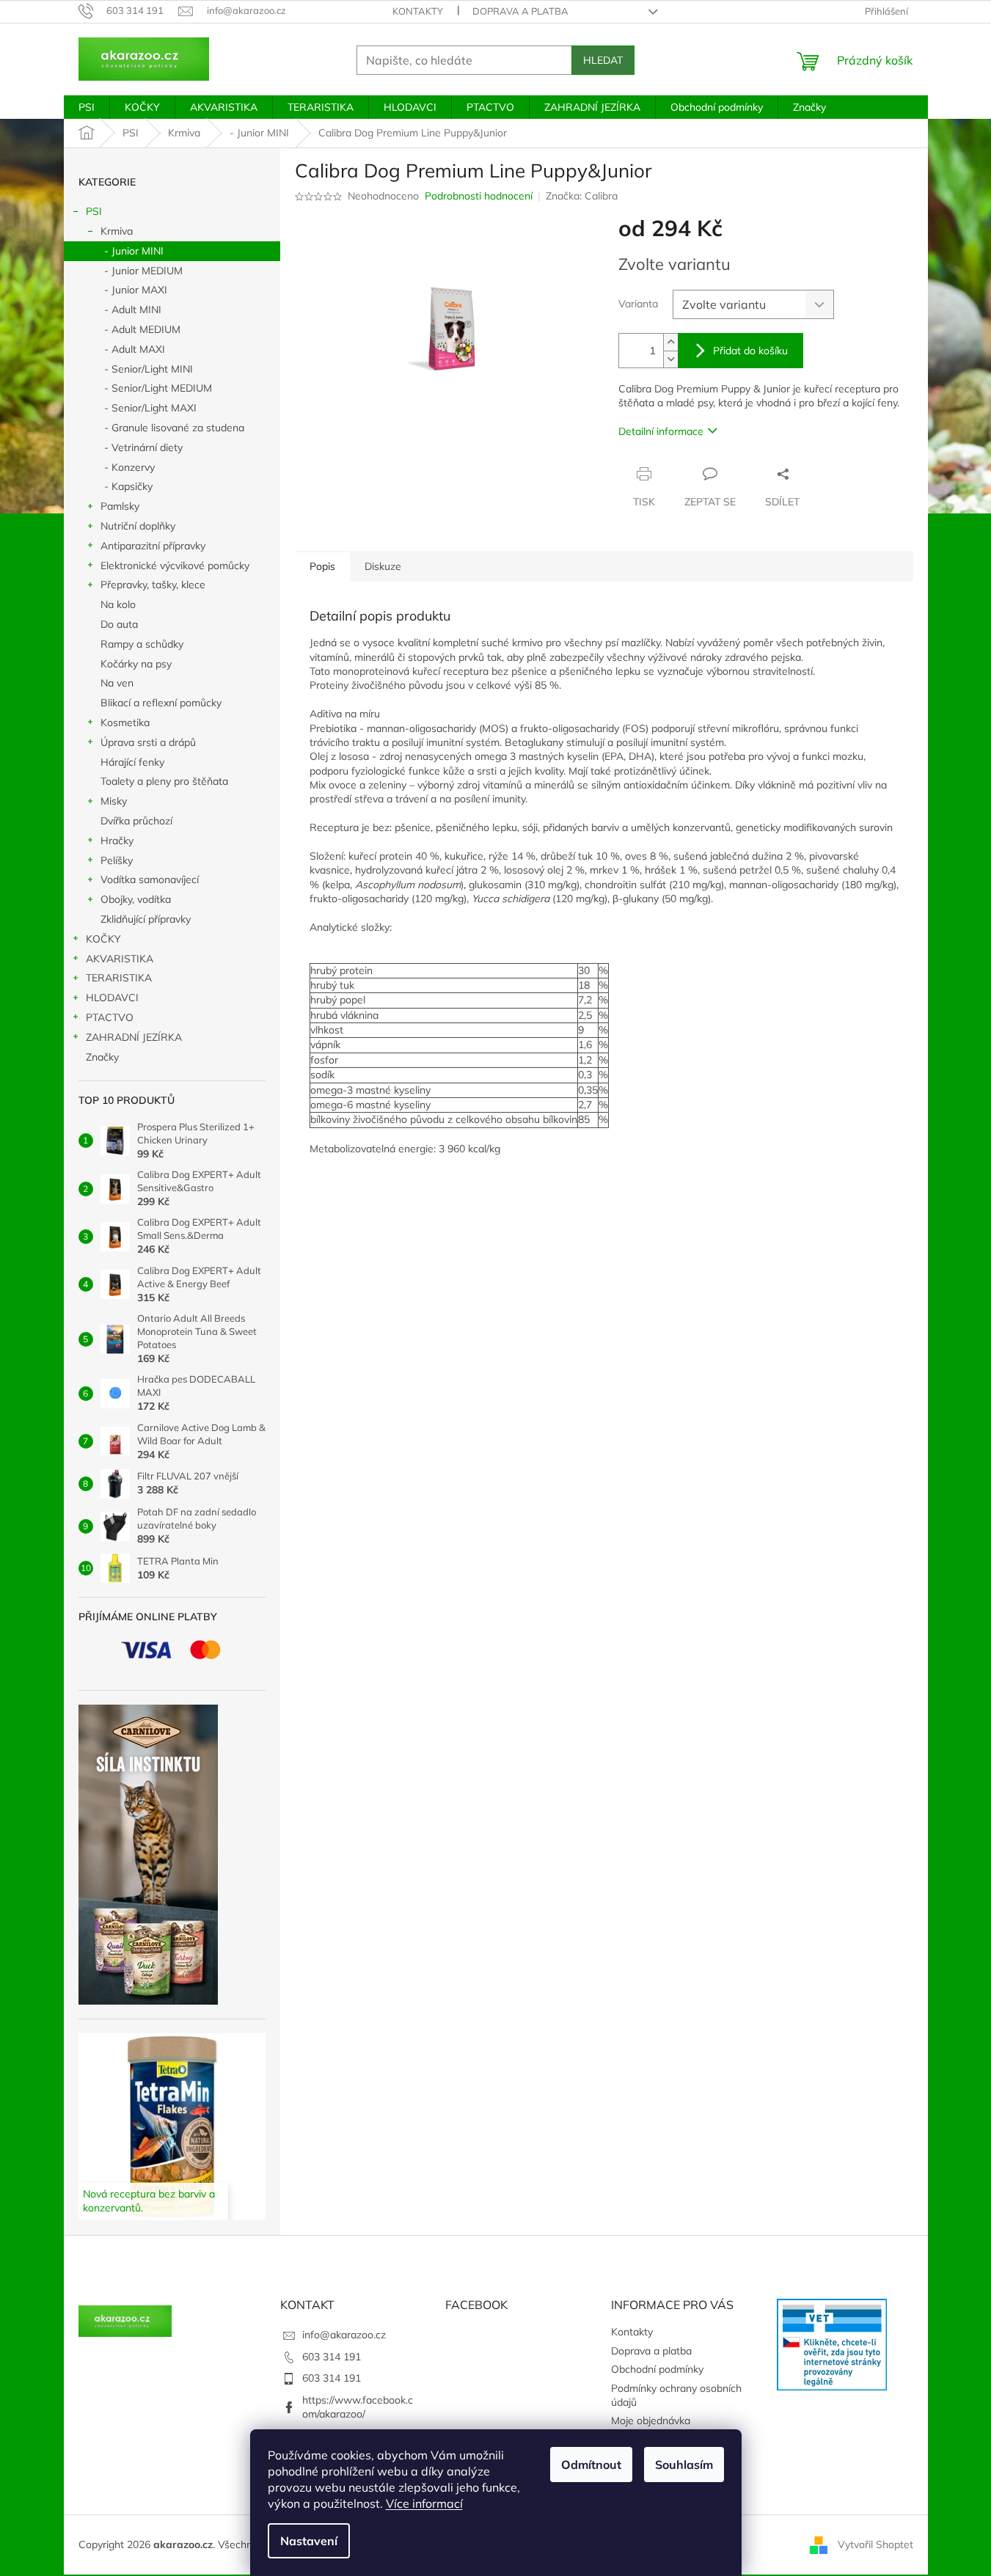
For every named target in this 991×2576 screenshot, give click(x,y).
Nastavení (309, 2541)
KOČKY (103, 939)
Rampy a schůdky (142, 644)
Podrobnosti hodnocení (479, 196)
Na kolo (118, 604)
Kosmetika (125, 722)
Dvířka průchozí (136, 821)
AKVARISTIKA (120, 959)
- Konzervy (129, 467)
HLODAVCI (112, 998)
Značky (102, 1057)
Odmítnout (591, 2465)
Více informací (424, 2503)
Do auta (119, 624)
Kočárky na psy (136, 664)
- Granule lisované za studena (174, 428)
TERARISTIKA (119, 978)
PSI (94, 211)
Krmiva (117, 231)
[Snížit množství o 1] (670, 359)
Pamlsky (120, 506)
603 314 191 (332, 2357)
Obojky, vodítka (136, 899)
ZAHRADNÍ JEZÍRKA (134, 1037)
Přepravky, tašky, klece (153, 585)
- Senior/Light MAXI (150, 408)
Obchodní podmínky (657, 2369)
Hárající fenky (132, 762)
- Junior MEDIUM (143, 271)
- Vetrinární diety (143, 447)
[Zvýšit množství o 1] (670, 342)
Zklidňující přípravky (146, 919)
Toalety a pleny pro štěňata (164, 781)
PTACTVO (110, 1017)
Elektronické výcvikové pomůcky (175, 566)
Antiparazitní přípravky (153, 546)
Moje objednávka (651, 2421)
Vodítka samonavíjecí (150, 879)
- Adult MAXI (135, 349)
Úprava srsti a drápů (148, 742)
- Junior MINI (134, 251)
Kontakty (418, 11)
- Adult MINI (133, 310)
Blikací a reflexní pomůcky (161, 703)
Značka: (582, 196)
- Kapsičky (128, 486)
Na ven (117, 683)
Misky (114, 801)
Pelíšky (117, 860)
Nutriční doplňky (138, 526)
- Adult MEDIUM (142, 329)
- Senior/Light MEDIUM (158, 388)
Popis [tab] (322, 566)
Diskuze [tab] (383, 566)
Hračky (117, 841)
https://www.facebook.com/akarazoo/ (358, 2407)
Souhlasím (684, 2465)
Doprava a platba (520, 11)
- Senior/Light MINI (149, 369)
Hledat (603, 60)
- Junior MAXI (136, 290)
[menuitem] (87, 107)
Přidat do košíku (750, 351)
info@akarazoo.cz (344, 2335)
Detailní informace (661, 431)
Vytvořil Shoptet (875, 2544)
